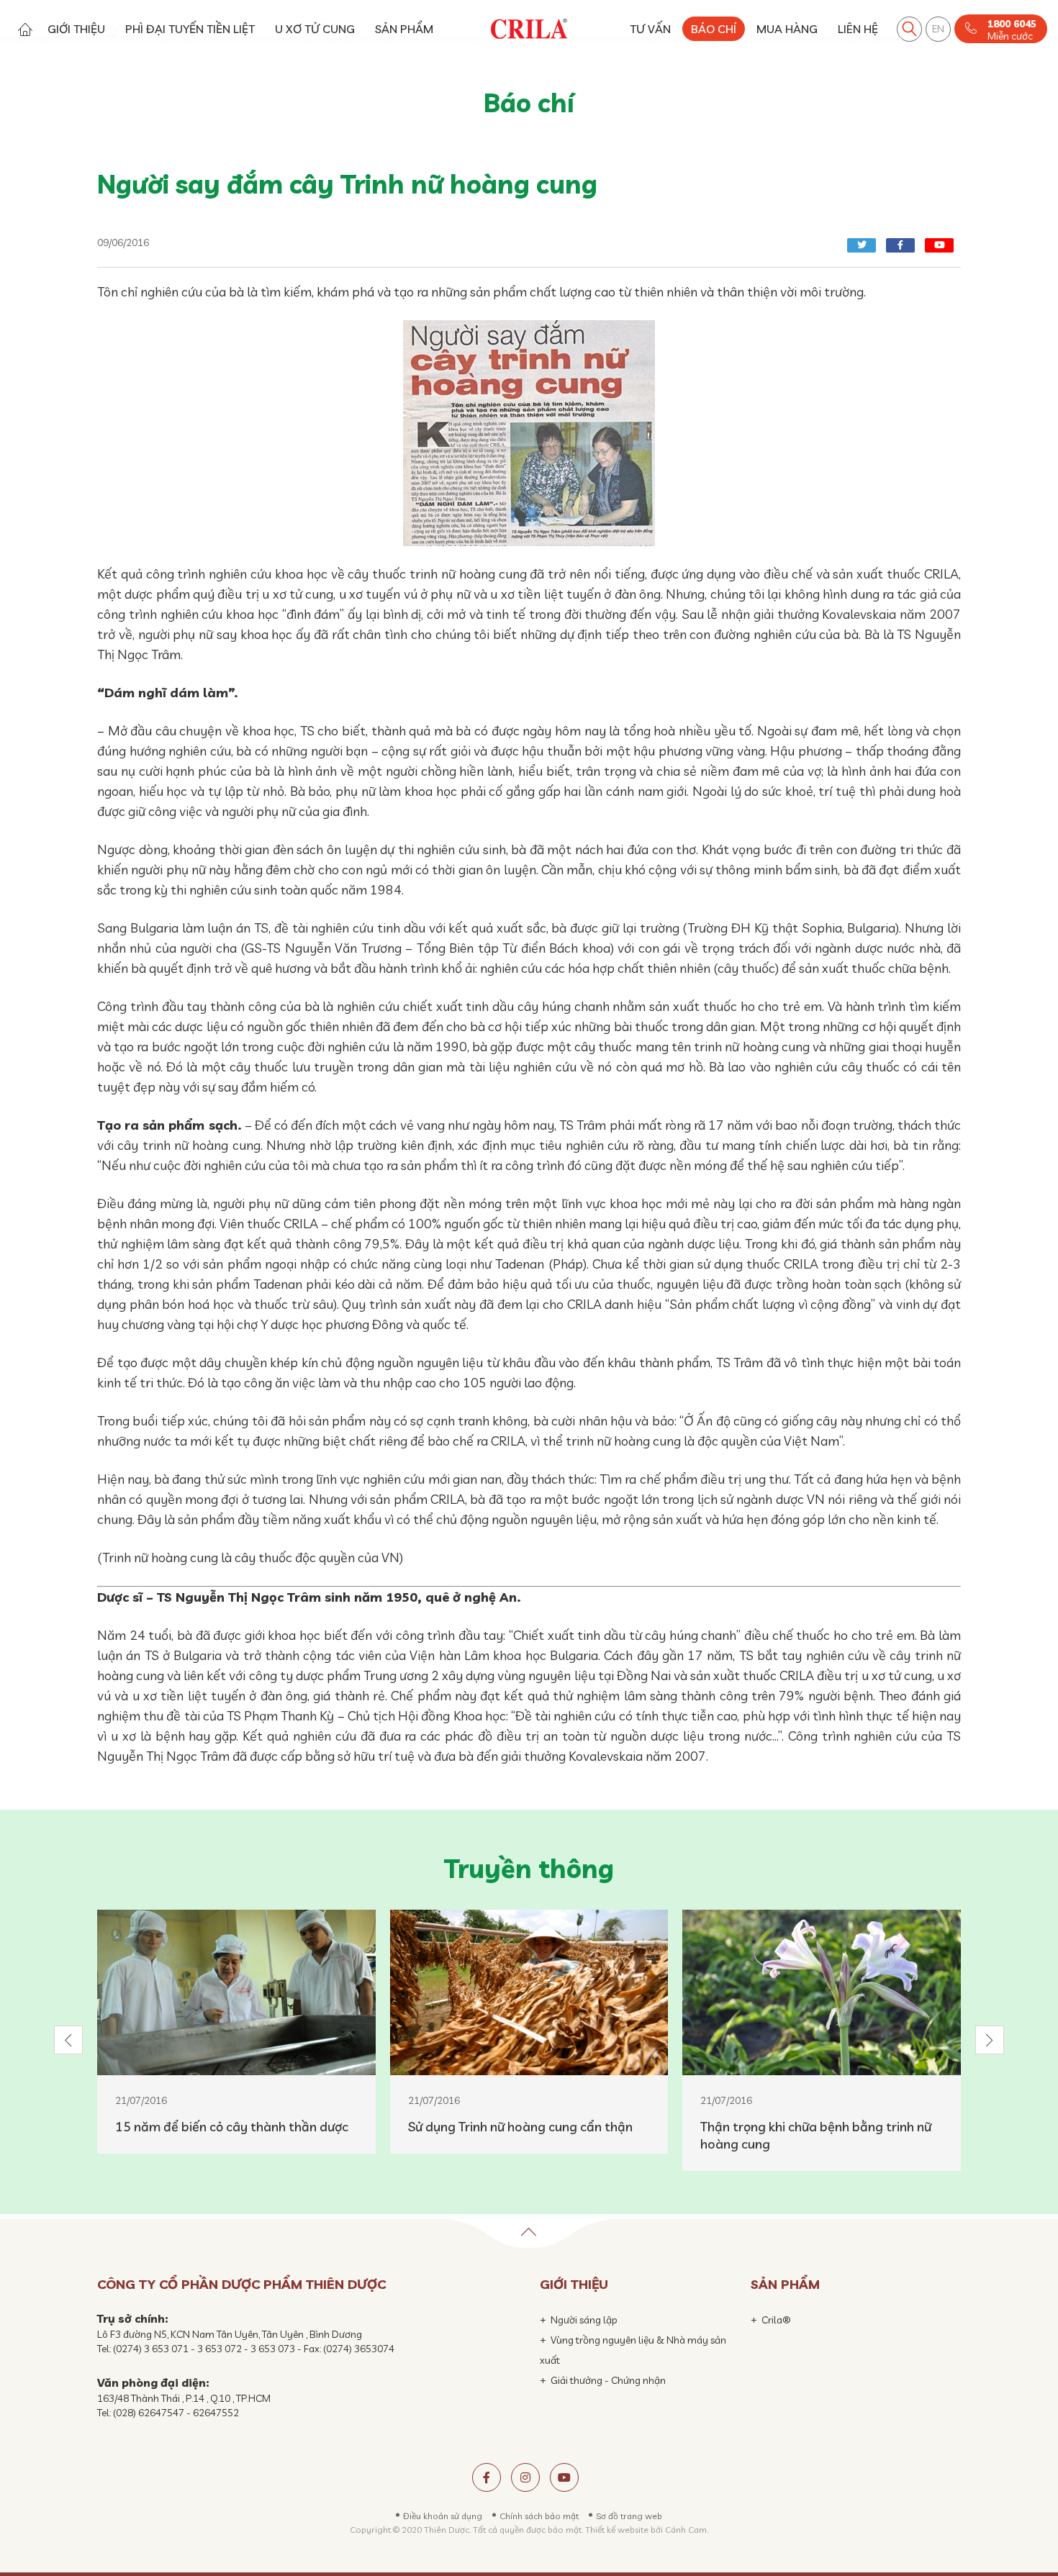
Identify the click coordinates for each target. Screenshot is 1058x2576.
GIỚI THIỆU (76, 29)
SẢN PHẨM (404, 29)
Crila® (776, 2320)
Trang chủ (25, 29)
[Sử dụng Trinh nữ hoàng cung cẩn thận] (529, 1992)
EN (938, 29)
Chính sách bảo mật (539, 2516)
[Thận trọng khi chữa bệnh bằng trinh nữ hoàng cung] (822, 1992)
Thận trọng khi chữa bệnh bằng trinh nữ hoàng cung (816, 2135)
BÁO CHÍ (714, 29)
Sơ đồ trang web (629, 2516)
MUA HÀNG (787, 29)
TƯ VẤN (650, 29)
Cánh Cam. (687, 2530)
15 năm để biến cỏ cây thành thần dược (232, 2127)
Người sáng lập (584, 2320)
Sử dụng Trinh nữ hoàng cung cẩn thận (520, 2127)
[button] (68, 2040)
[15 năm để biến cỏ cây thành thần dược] (236, 1992)
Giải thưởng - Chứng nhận (608, 2380)
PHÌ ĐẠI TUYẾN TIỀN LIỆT (190, 29)
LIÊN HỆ (858, 29)
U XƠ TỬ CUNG (315, 29)
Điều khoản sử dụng (443, 2516)
